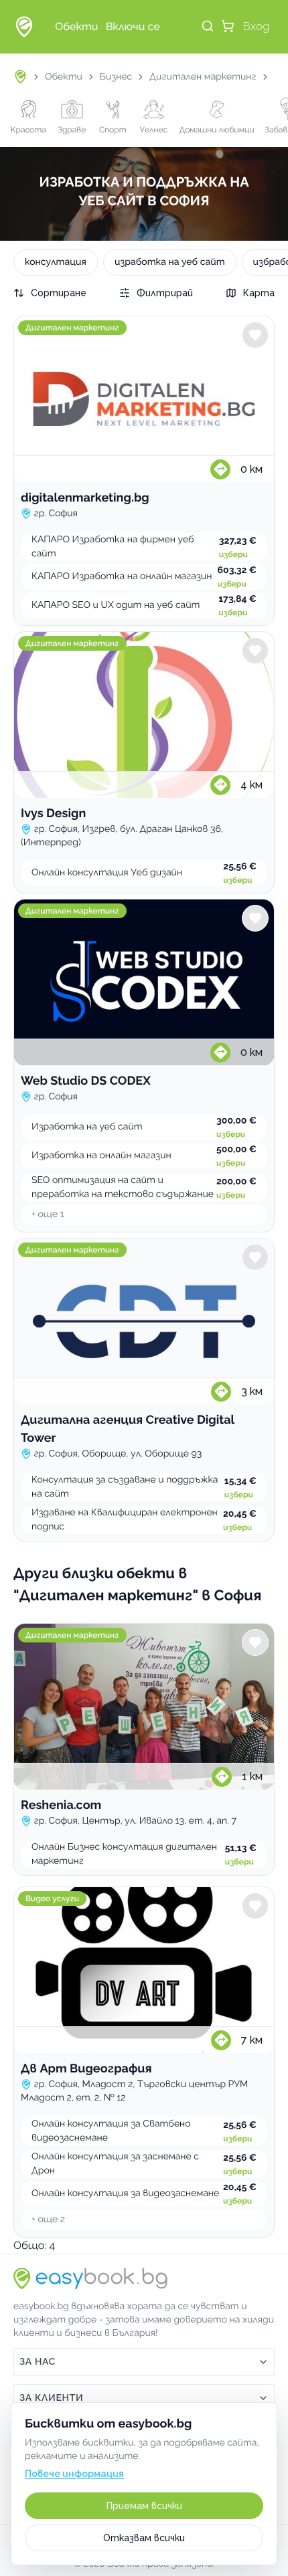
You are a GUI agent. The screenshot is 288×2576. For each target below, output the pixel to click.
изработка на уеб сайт (170, 262)
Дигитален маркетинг (203, 77)
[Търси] (208, 26)
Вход (256, 26)
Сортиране (59, 293)
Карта (259, 293)
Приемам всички (144, 2506)
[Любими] (255, 335)
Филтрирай (165, 293)
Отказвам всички (144, 2538)
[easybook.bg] (24, 27)
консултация (56, 262)
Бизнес (116, 77)
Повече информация (74, 2474)
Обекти (64, 77)
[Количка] (228, 26)
